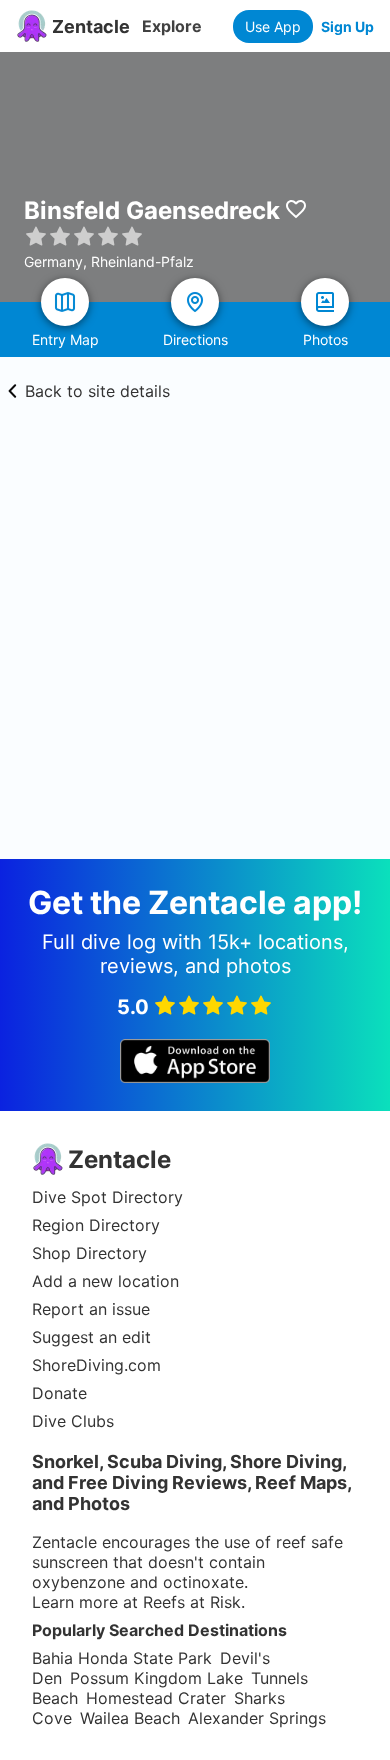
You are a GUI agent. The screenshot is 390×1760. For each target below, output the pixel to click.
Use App (273, 26)
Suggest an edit (91, 1337)
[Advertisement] (195, 654)
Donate (59, 1393)
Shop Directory (89, 1253)
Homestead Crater (156, 1698)
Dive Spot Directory (107, 1197)
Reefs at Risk (192, 1602)
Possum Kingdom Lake (156, 1678)
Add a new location (105, 1281)
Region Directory (96, 1225)
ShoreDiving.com (96, 1365)
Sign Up (347, 26)
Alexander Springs (257, 1718)
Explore (172, 26)
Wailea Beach (130, 1718)
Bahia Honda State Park (122, 1658)
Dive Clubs (73, 1421)
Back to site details (97, 391)
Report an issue (91, 1309)
